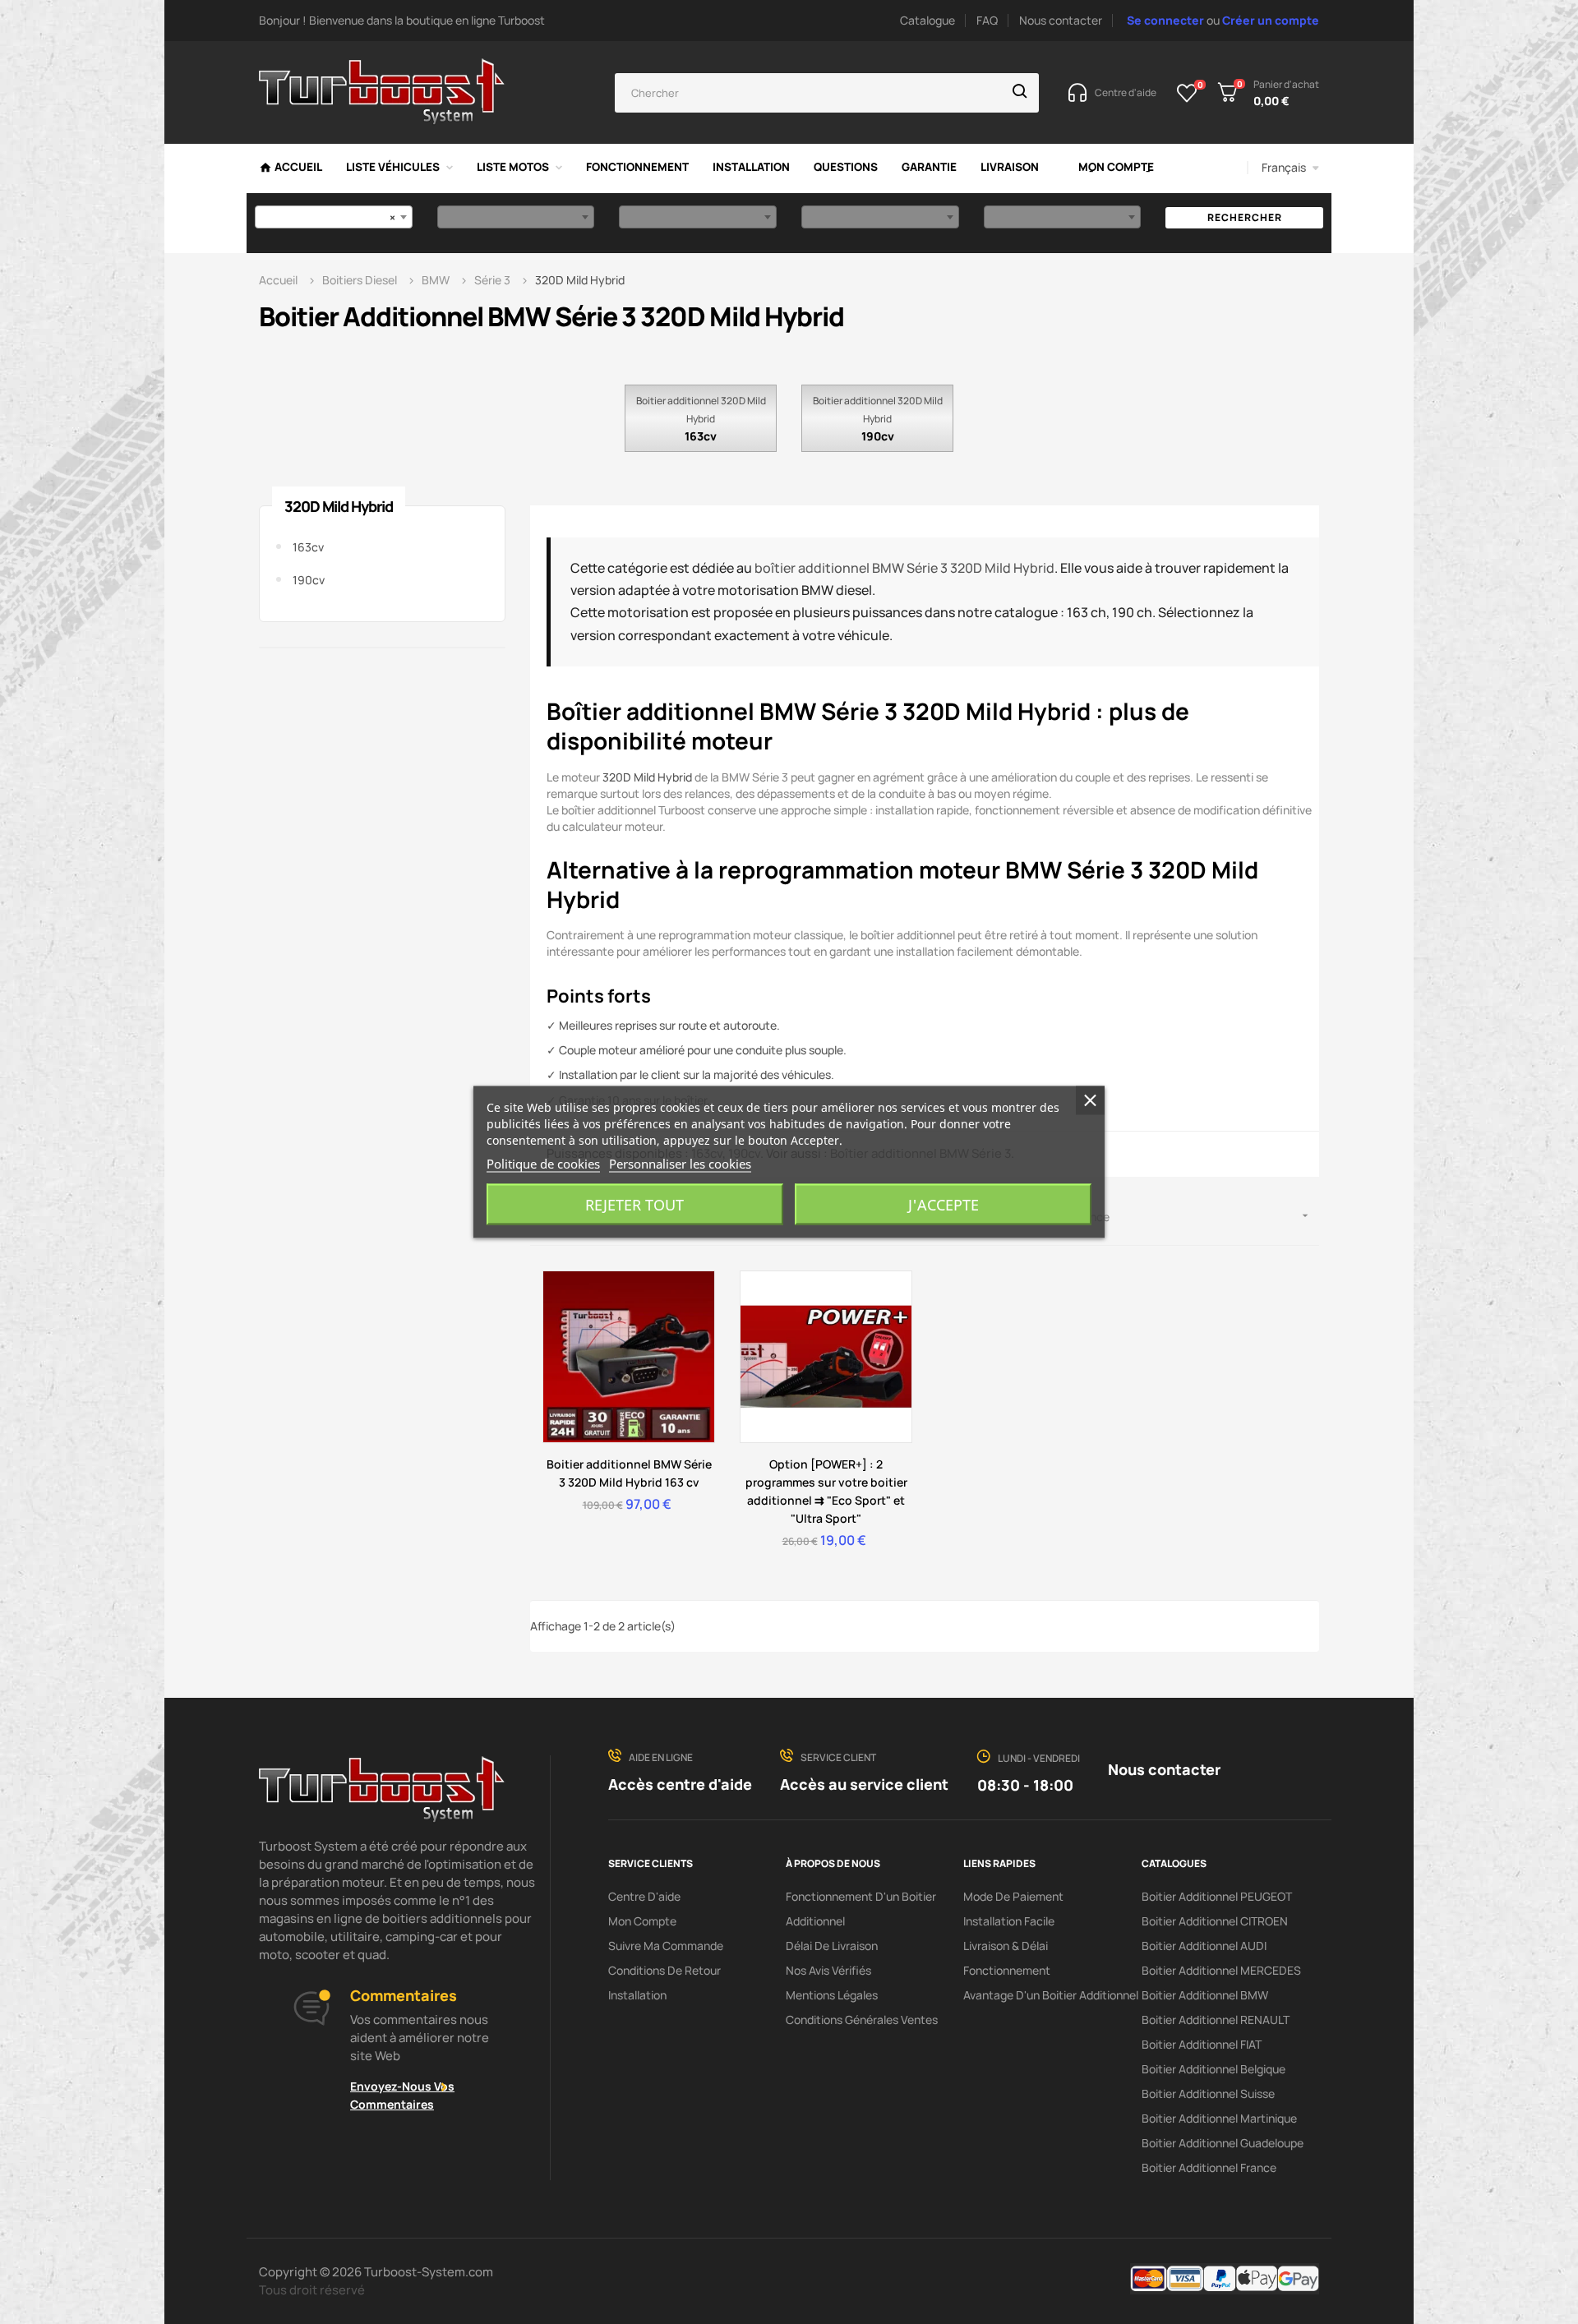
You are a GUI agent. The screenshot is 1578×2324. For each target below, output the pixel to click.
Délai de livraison (832, 1946)
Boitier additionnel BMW (1205, 1995)
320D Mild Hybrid (339, 506)
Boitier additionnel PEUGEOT (1217, 1896)
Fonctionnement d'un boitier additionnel (861, 1909)
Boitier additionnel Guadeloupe (1223, 2143)
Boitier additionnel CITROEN (1215, 1921)
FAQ (987, 20)
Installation (637, 1995)
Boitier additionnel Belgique (1213, 2069)
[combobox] (334, 217)
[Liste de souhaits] (1187, 93)
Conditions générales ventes (862, 2020)
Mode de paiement (1013, 1896)
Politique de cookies (543, 1164)
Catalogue (927, 20)
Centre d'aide (644, 1896)
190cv (878, 436)
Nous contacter (1061, 20)
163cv (701, 436)
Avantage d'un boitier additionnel (1051, 1995)
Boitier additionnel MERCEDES (1221, 1970)
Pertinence (1181, 1217)
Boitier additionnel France (1209, 2167)
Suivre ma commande (666, 1946)
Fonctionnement (1007, 1970)
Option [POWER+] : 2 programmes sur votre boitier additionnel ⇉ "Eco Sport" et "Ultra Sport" (826, 1491)
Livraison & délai (1006, 1946)
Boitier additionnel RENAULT (1216, 2020)
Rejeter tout (634, 1205)
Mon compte (642, 1921)
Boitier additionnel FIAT (1202, 2044)
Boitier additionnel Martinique (1219, 2118)
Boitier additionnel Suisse (1208, 2093)
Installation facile (1009, 1921)
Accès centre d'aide (680, 1784)
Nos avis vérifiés (828, 1970)
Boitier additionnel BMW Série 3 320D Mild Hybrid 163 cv (629, 1473)
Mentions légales (832, 1995)
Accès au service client (864, 1784)
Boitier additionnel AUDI (1204, 1946)
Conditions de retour (664, 1970)
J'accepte (944, 1205)
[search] (1020, 93)
